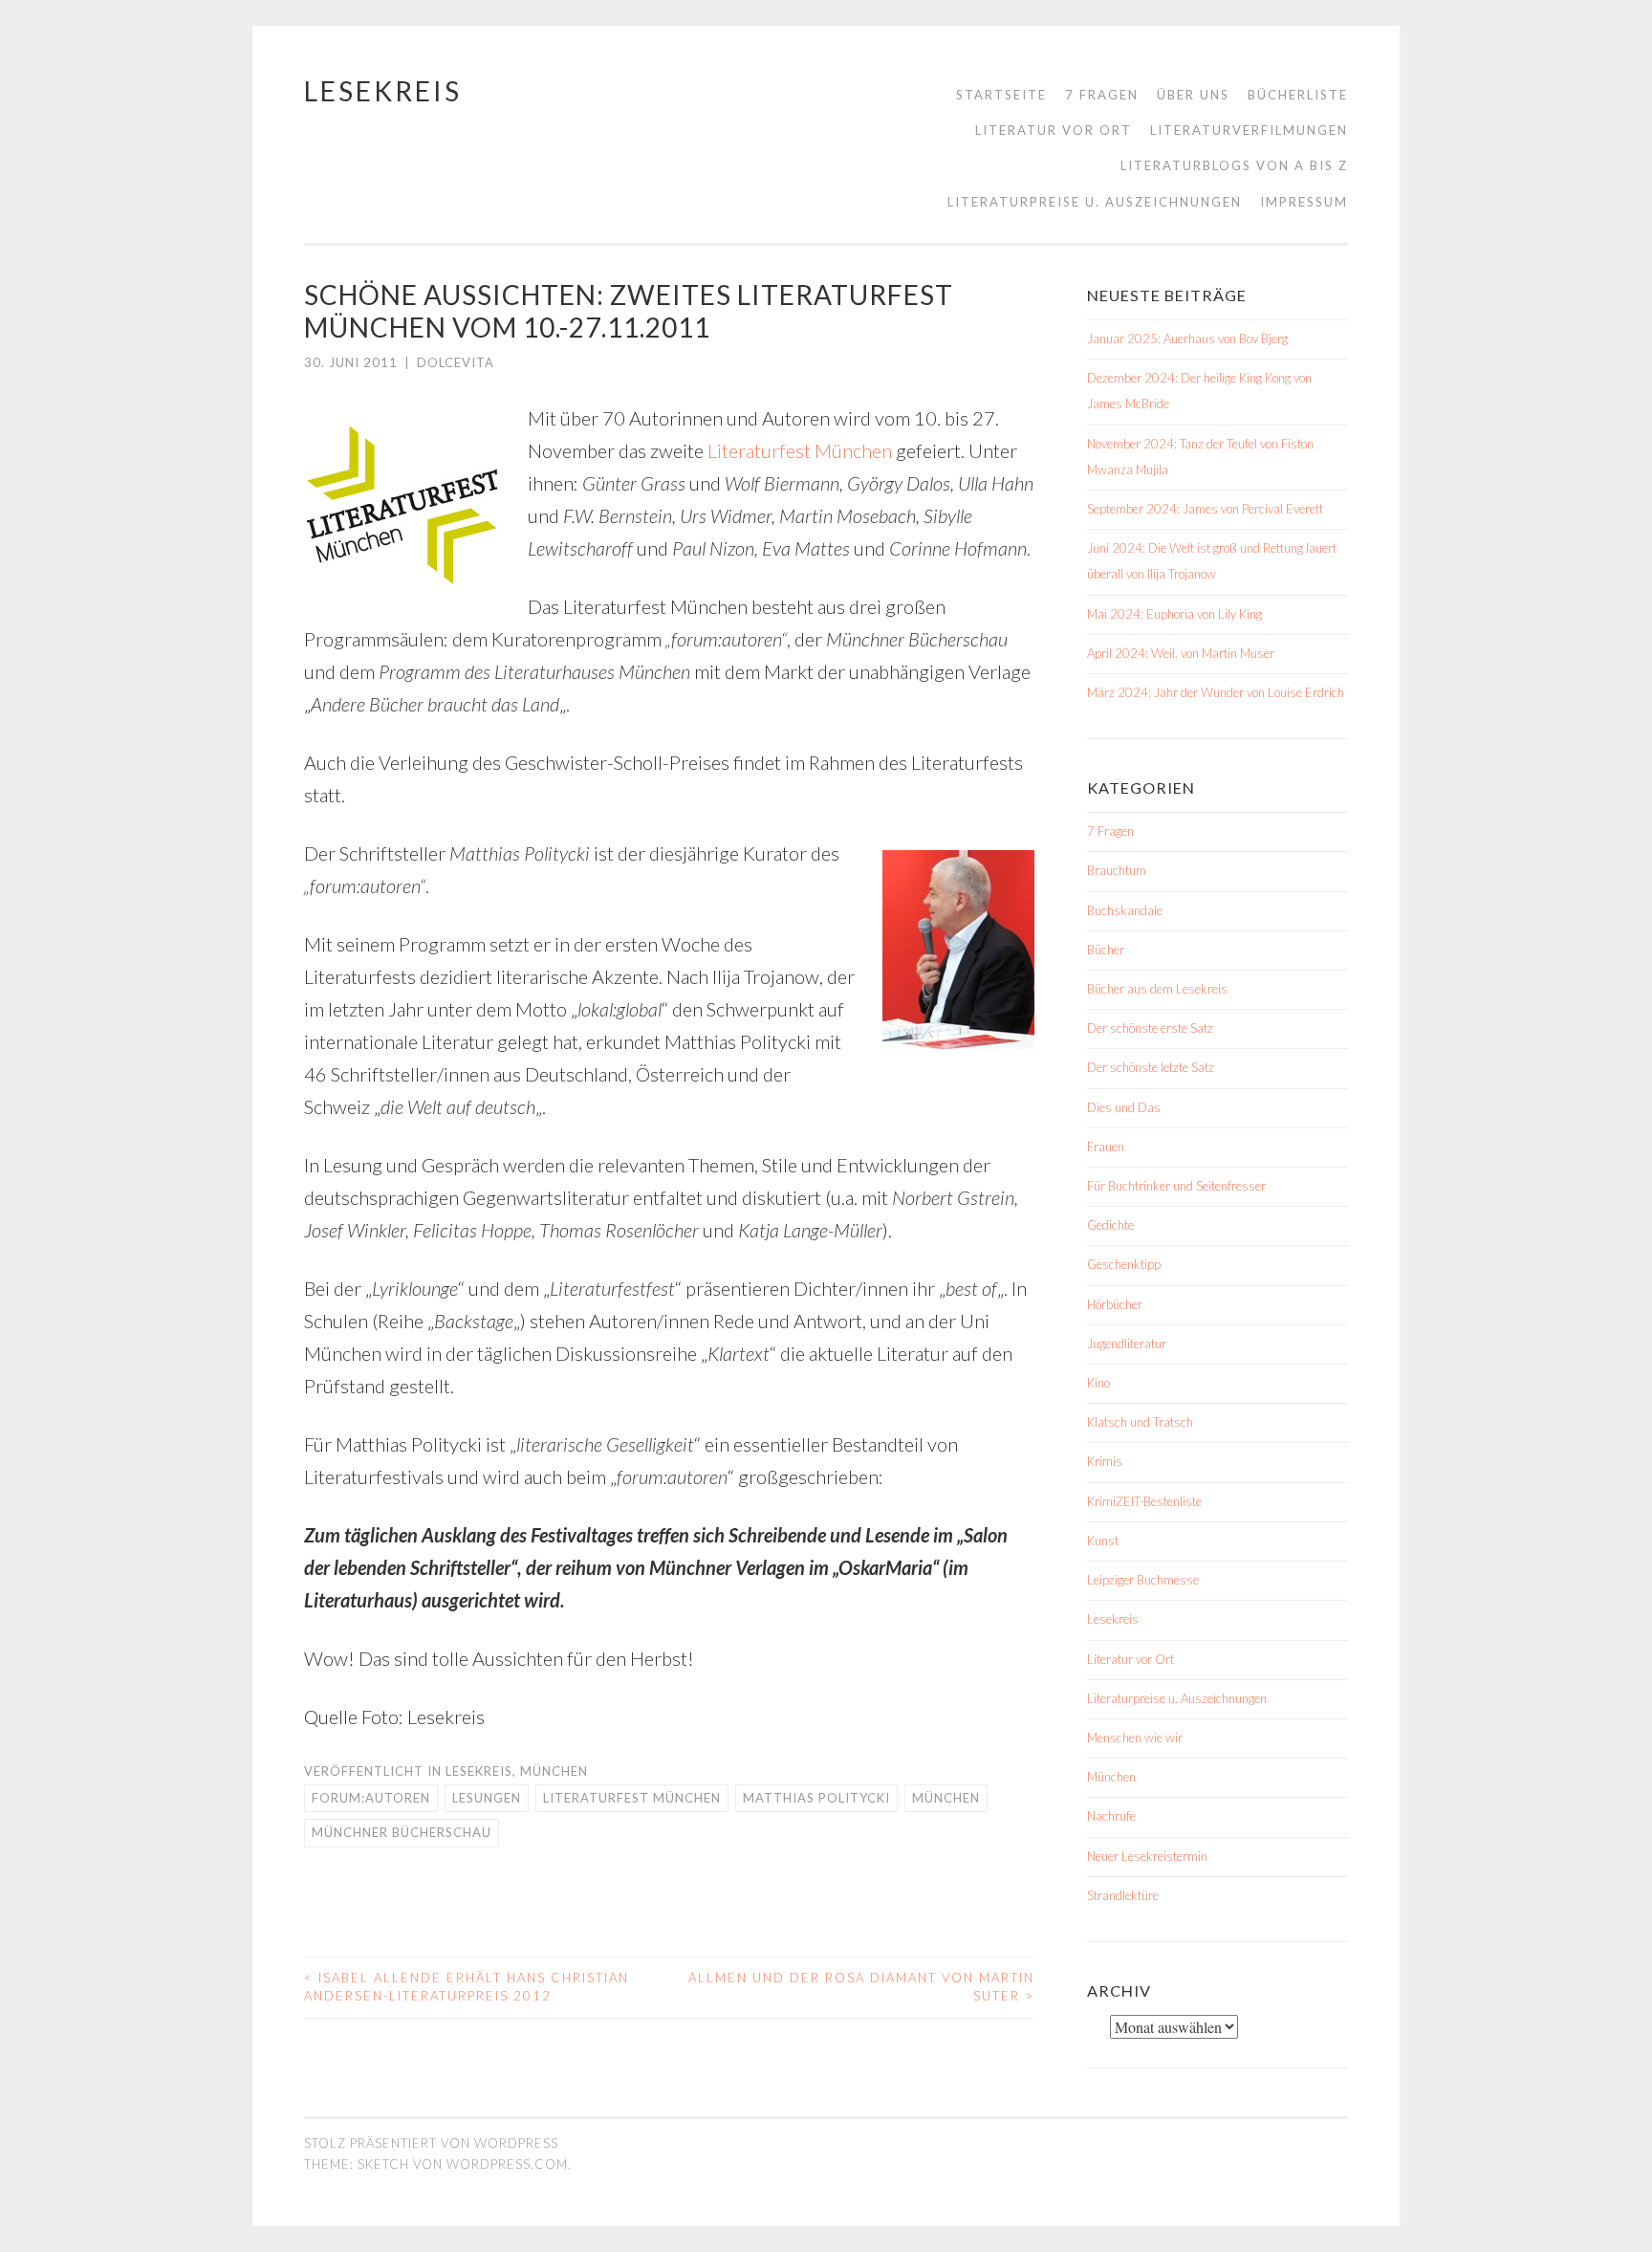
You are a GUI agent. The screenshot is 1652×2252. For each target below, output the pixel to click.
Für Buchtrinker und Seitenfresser (1176, 1186)
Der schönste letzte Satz (1151, 1067)
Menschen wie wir (1135, 1738)
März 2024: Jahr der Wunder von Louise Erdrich (1216, 692)
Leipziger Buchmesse (1143, 1580)
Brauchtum (1117, 870)
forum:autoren (371, 1798)
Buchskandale (1125, 910)
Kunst (1103, 1541)
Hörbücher (1115, 1304)
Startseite (1001, 95)
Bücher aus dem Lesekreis (1157, 989)
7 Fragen (1102, 95)
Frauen (1106, 1147)
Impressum (1304, 202)
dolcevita (456, 362)
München (554, 1771)
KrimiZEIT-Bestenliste (1144, 1501)
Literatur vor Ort (1054, 130)
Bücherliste (1298, 95)
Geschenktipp (1124, 1264)
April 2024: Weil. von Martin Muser (1181, 653)
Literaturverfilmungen (1249, 130)
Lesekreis (383, 91)
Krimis (1105, 1461)
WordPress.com (507, 2164)
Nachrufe (1111, 1816)
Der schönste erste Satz (1150, 1028)
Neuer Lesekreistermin (1147, 1856)
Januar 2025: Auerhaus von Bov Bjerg (1187, 339)
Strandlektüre (1123, 1895)
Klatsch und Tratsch (1140, 1422)
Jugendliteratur (1127, 1344)
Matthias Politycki (816, 1798)
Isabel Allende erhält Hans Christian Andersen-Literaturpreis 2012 (467, 1987)
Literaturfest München (800, 450)
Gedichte (1110, 1225)
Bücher (1106, 950)
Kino (1098, 1383)
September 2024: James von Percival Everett (1205, 509)
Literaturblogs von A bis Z (1234, 165)
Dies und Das (1124, 1107)
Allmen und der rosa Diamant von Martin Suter (861, 1987)
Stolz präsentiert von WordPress (431, 2143)
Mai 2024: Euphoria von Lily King (1174, 614)
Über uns (1193, 95)
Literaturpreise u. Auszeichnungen (1095, 202)
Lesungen (487, 1798)
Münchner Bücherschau (402, 1832)
